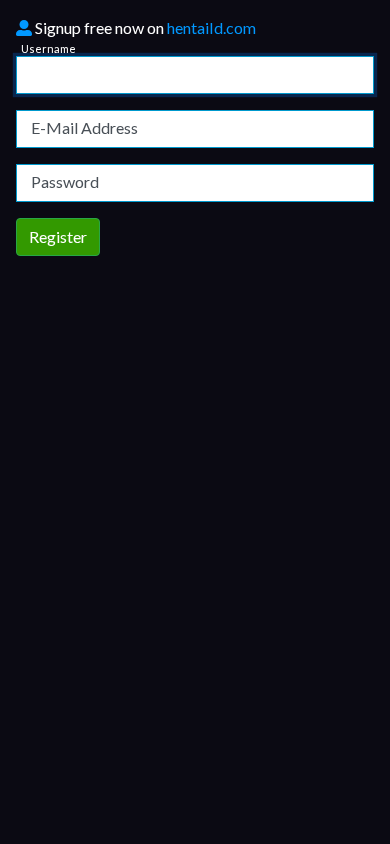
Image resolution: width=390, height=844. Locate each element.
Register (58, 236)
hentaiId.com (211, 27)
